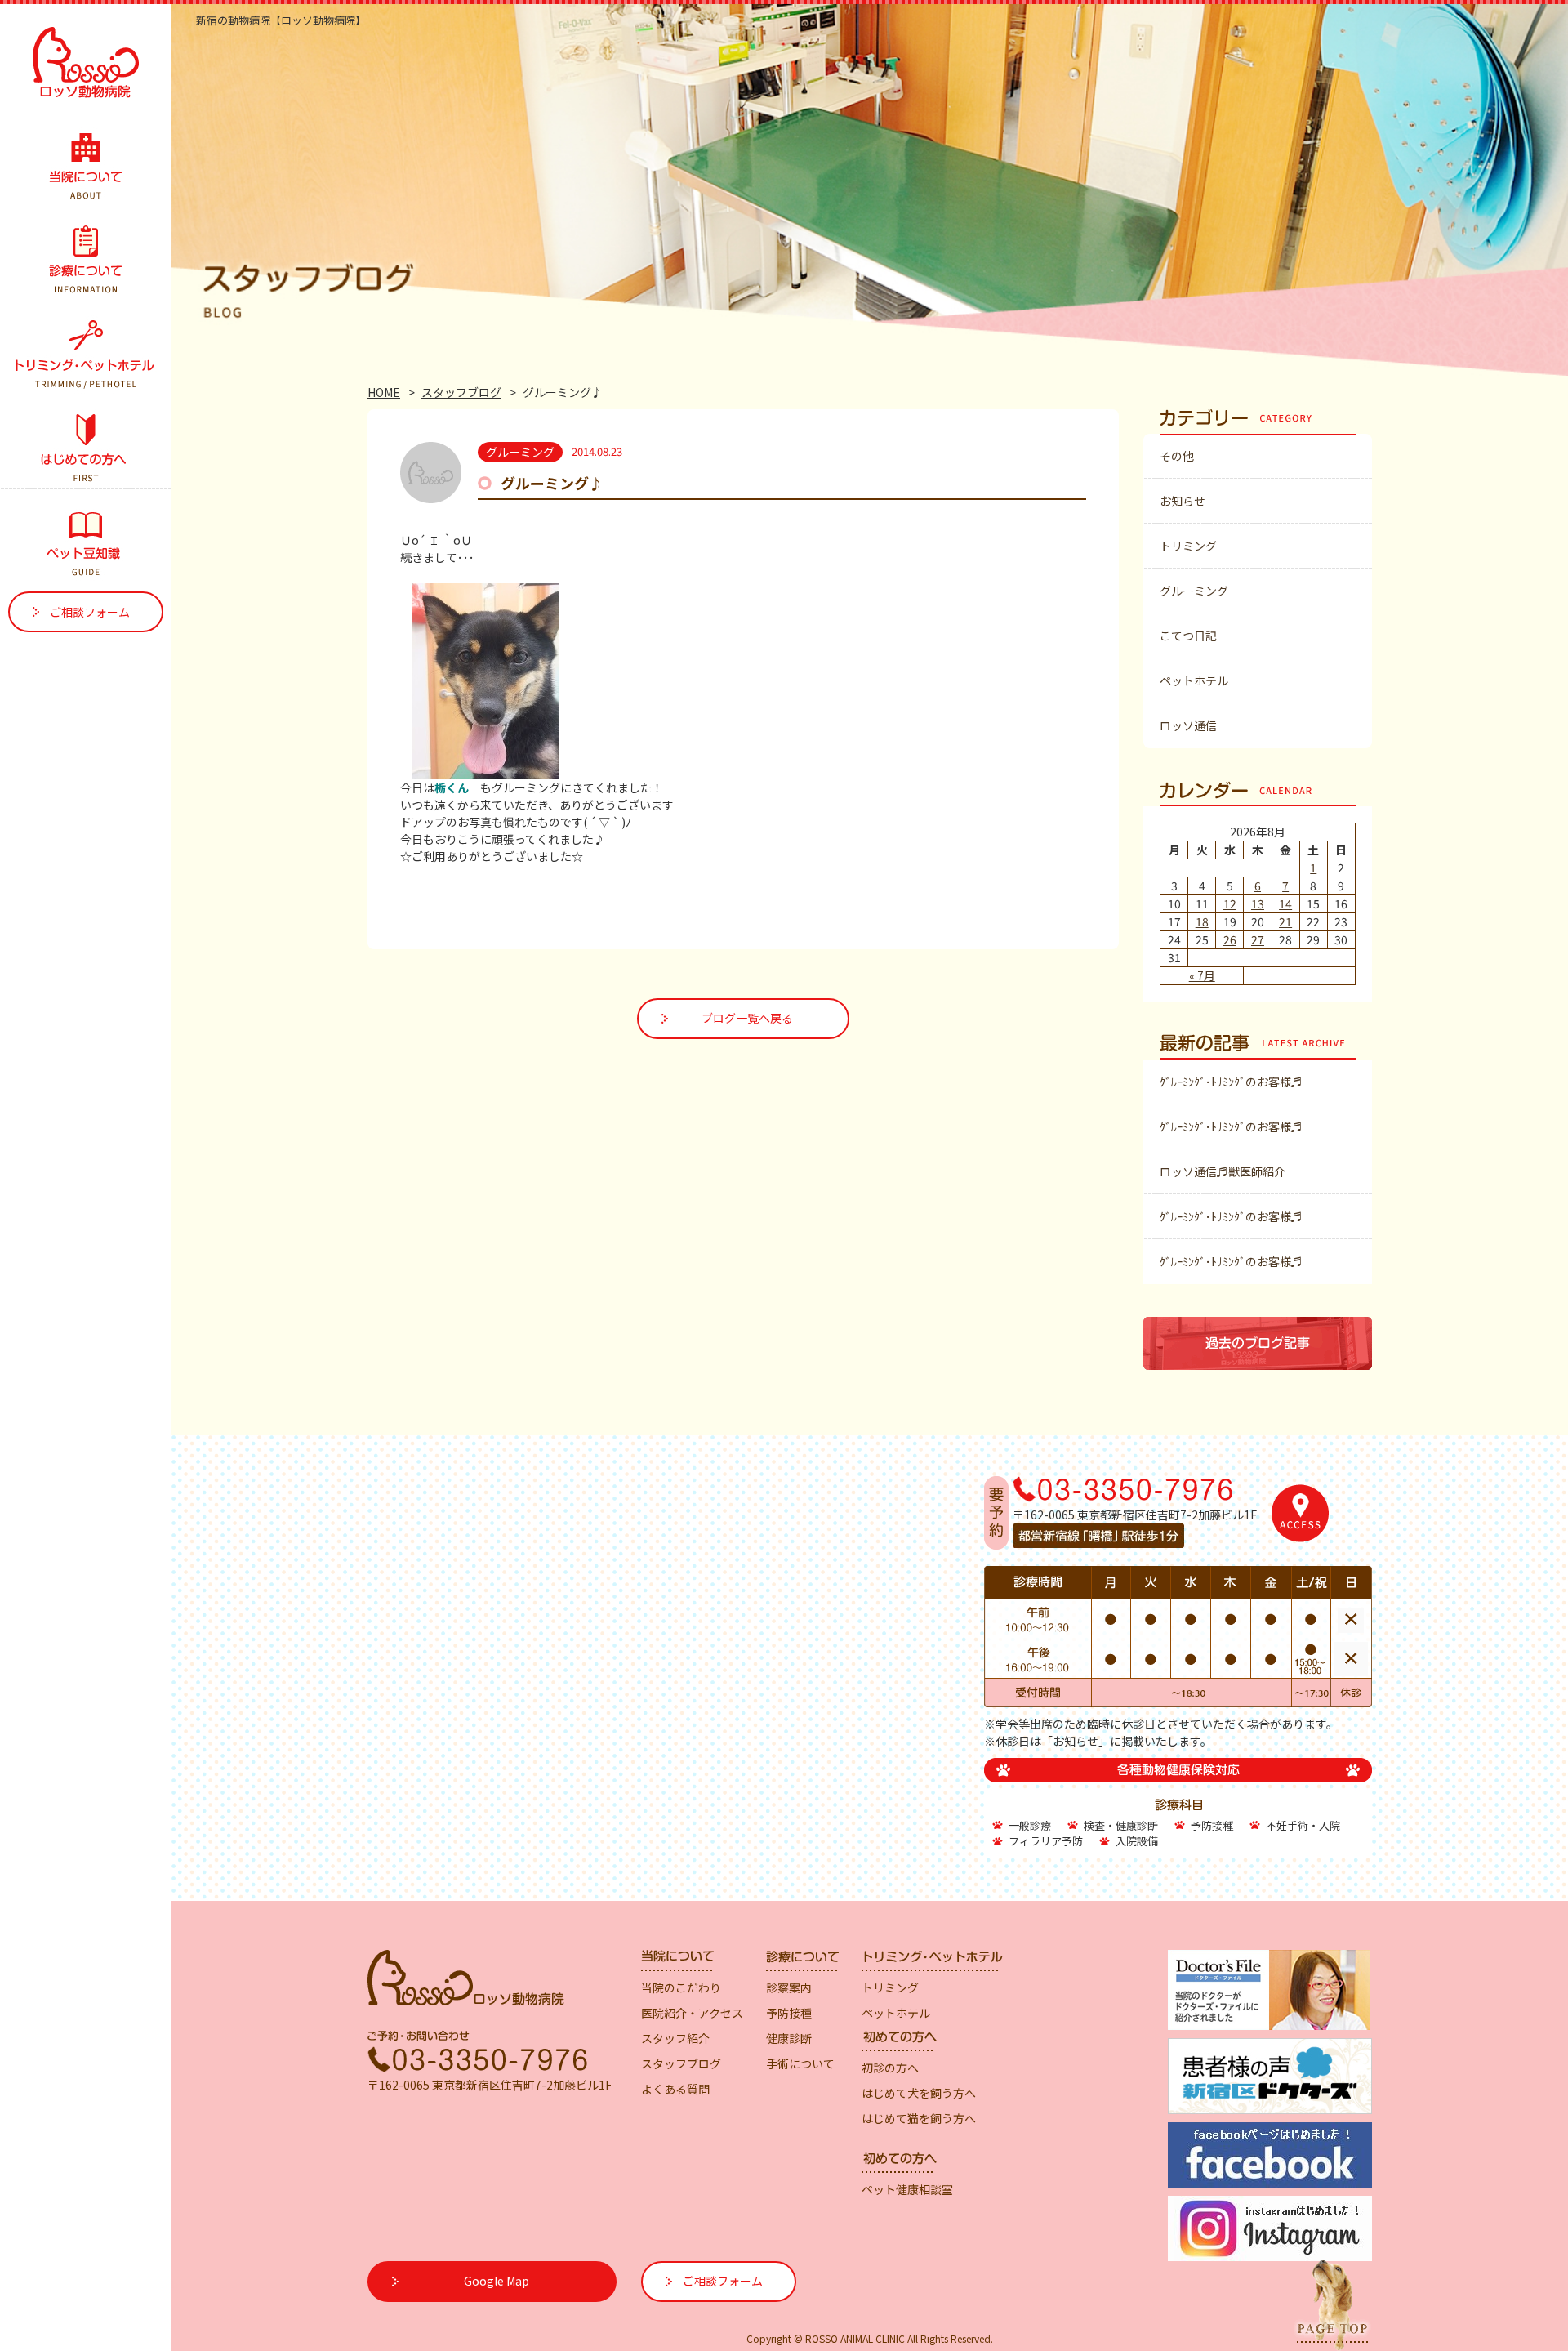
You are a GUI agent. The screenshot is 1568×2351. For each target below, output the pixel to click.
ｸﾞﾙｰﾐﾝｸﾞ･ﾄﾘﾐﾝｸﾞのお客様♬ (1231, 1082)
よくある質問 (675, 2089)
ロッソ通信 (1188, 725)
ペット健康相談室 (907, 2189)
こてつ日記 (1188, 636)
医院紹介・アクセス (692, 2013)
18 (1202, 921)
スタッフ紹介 (675, 2038)
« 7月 (1202, 975)
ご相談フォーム (90, 612)
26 (1230, 939)
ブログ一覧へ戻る (747, 1018)
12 (1230, 903)
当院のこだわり (681, 1987)
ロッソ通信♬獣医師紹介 (1223, 1171)
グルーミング (1194, 591)
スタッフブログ (461, 392)
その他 (1177, 456)
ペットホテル (1194, 680)
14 (1285, 903)
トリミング (1188, 546)
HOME (384, 392)
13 (1258, 903)
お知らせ (1183, 501)
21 (1285, 921)
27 (1258, 939)
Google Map (497, 2281)
